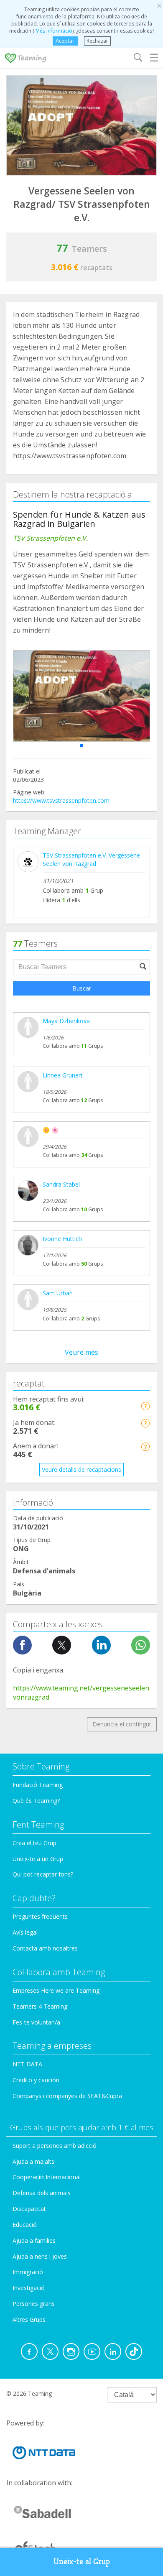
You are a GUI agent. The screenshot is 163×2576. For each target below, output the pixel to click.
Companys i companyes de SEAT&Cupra (67, 2096)
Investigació (29, 2288)
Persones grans (34, 2304)
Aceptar (65, 41)
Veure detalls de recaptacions (81, 1469)
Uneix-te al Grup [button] (82, 2562)
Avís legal (25, 1932)
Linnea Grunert (63, 1075)
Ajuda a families (34, 2240)
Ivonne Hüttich (62, 1239)
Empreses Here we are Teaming (56, 1990)
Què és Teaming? (36, 1801)
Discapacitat (29, 2209)
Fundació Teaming (38, 1785)
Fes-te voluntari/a (36, 2022)
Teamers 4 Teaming (40, 2006)
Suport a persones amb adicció (55, 2146)
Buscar (82, 988)
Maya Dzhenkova (66, 1021)
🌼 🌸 (51, 1130)
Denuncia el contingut (122, 1724)
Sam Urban (58, 1293)
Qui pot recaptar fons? (43, 1874)
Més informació (53, 31)
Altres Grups (29, 2319)
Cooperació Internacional (47, 2177)
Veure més (81, 1352)
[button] (81, 745)
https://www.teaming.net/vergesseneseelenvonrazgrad (81, 1693)
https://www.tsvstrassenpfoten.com (61, 800)
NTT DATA (27, 2064)
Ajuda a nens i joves (40, 2256)
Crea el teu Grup (34, 1843)
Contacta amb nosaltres (45, 1948)
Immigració (28, 2272)
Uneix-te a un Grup (38, 1859)
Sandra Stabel (61, 1184)
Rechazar (97, 41)
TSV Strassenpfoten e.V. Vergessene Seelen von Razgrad (91, 859)
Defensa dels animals (42, 2193)
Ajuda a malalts (33, 2161)
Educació (25, 2225)
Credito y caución (36, 2080)
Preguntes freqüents (40, 1916)
